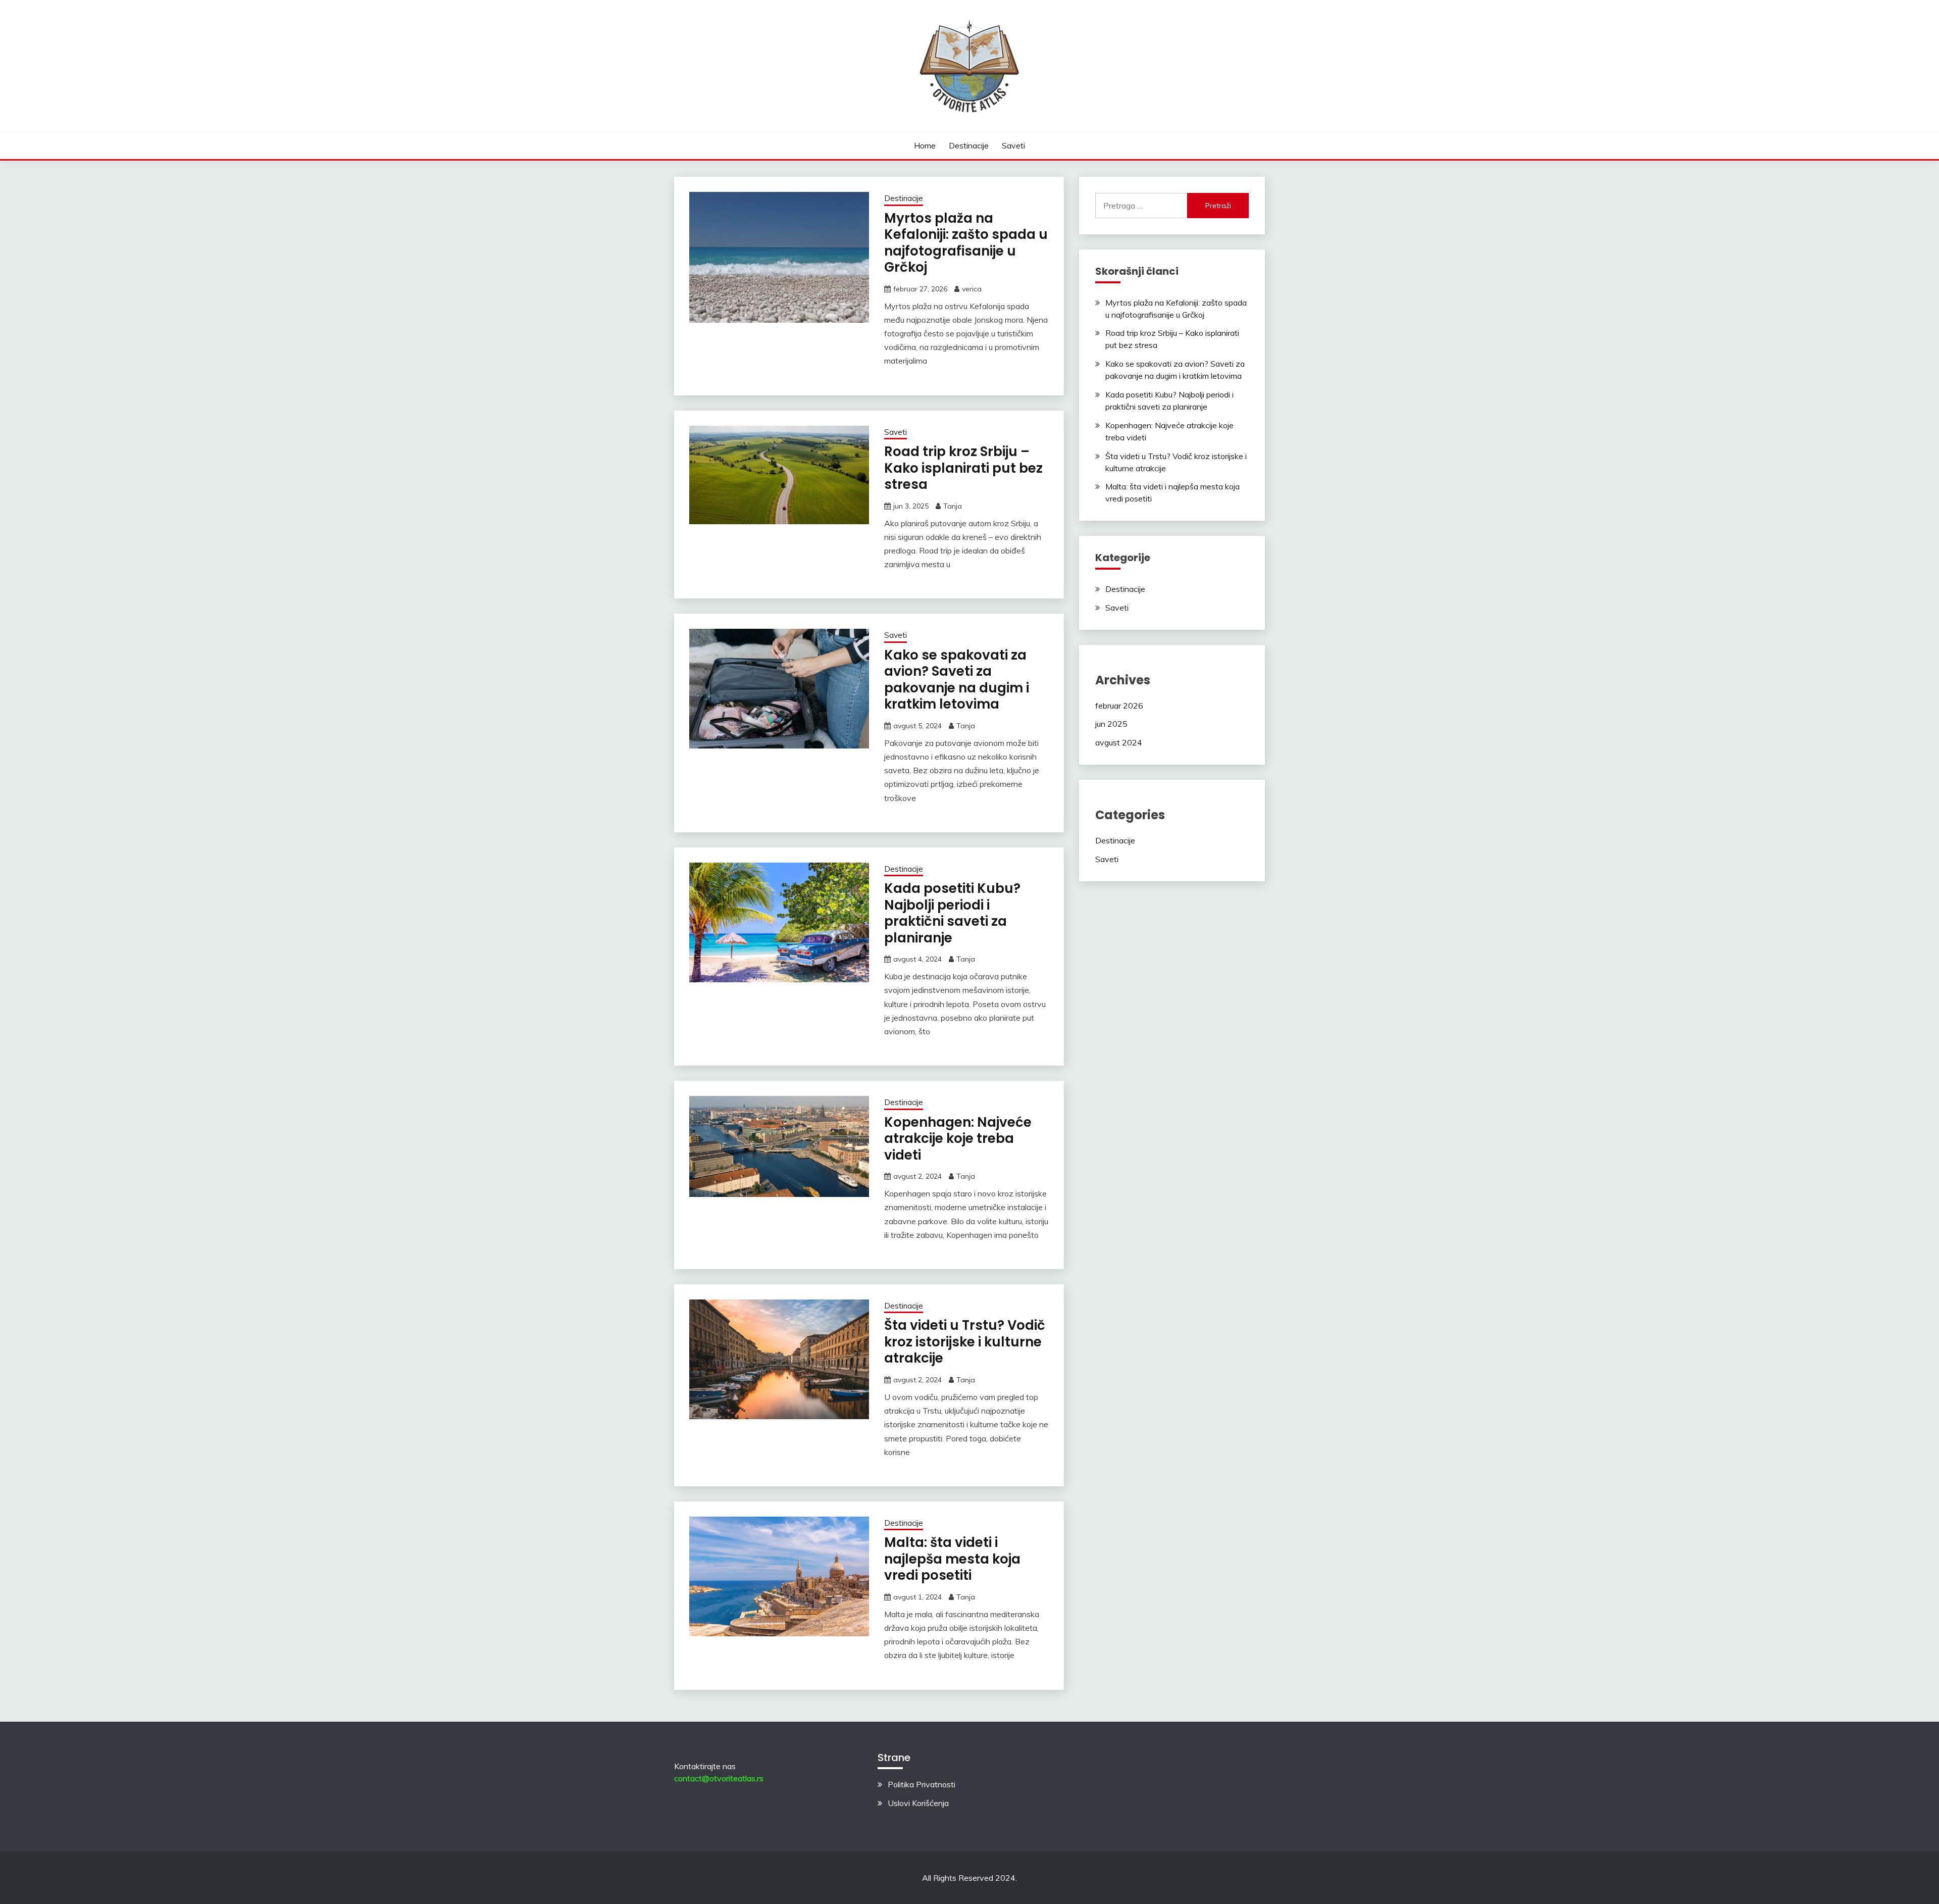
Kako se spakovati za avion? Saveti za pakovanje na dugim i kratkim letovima (957, 680)
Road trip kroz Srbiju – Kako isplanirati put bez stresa (963, 468)
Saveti (1013, 145)
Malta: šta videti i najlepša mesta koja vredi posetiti (952, 1559)
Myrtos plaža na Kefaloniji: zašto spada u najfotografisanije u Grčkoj (966, 243)
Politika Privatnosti (922, 1784)
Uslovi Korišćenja (918, 1803)
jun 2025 (1111, 724)
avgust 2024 (1119, 742)
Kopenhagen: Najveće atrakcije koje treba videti (958, 1139)
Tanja (953, 506)
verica (972, 289)
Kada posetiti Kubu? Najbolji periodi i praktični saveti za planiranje (952, 913)
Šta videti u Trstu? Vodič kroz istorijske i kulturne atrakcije (965, 1342)
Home (925, 145)
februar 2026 (1119, 706)
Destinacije (969, 145)
